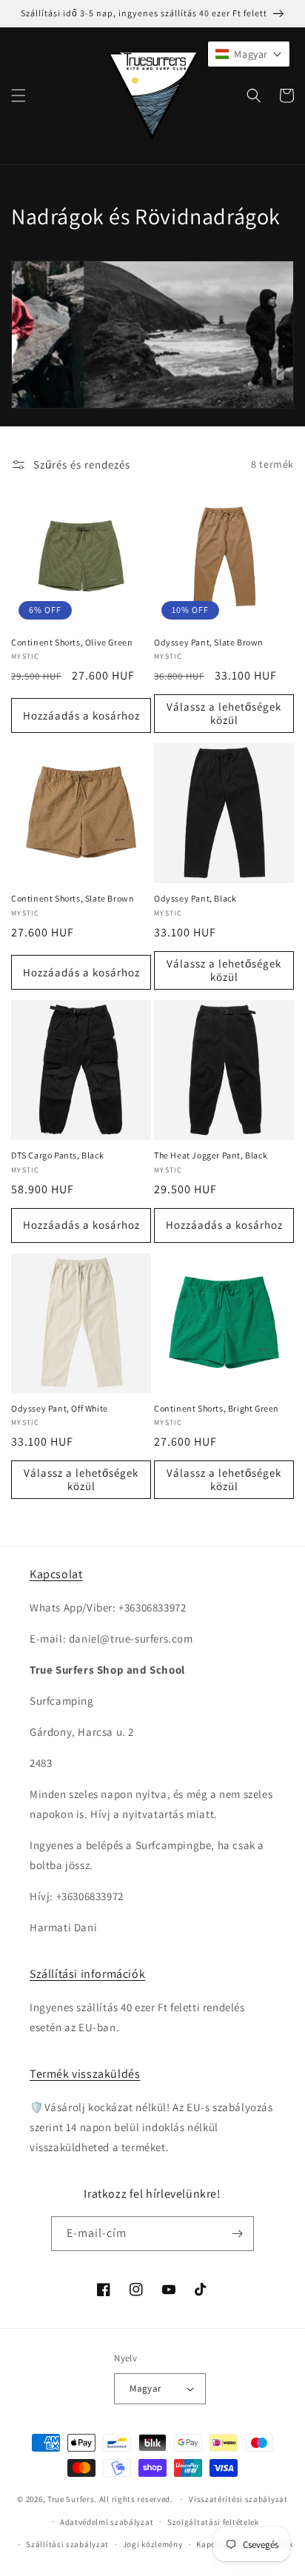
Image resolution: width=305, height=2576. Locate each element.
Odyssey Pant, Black (195, 898)
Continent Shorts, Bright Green (217, 1408)
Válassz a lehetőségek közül (224, 713)
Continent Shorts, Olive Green (72, 642)
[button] (19, 95)
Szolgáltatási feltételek (213, 2522)
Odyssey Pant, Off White (60, 1408)
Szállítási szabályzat (67, 2544)
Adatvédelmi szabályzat (107, 2522)
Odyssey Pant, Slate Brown (209, 642)
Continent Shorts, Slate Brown (73, 898)
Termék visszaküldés (85, 2074)
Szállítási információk (87, 1974)
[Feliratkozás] (237, 2234)
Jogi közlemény (153, 2544)
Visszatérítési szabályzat (238, 2499)
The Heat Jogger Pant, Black (211, 1155)
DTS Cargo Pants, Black (57, 1155)
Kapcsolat (56, 1574)
